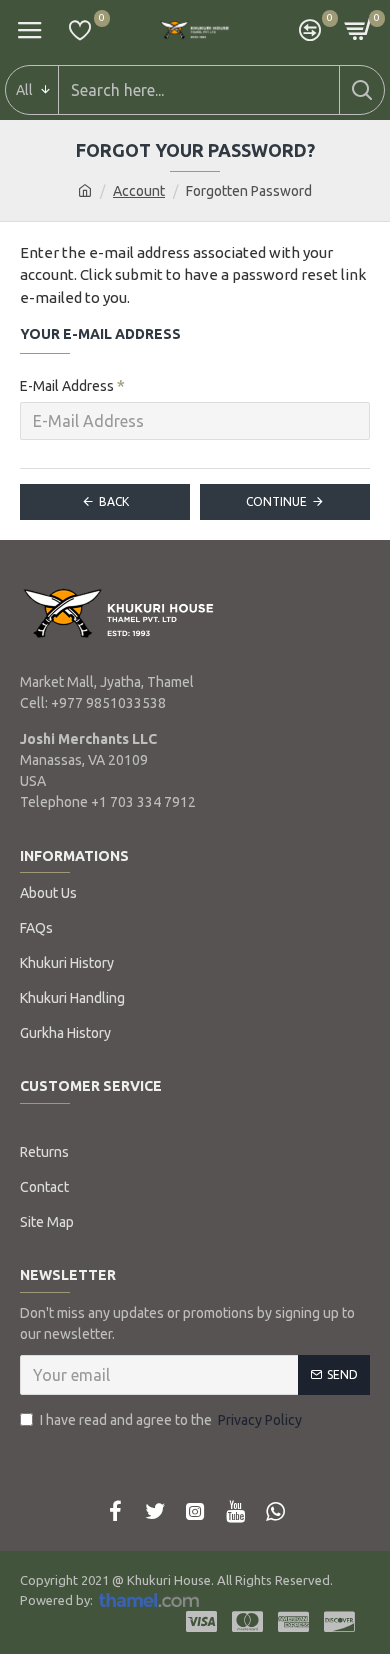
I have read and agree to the (171, 1420)
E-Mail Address (67, 386)
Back (114, 501)
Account (139, 191)
